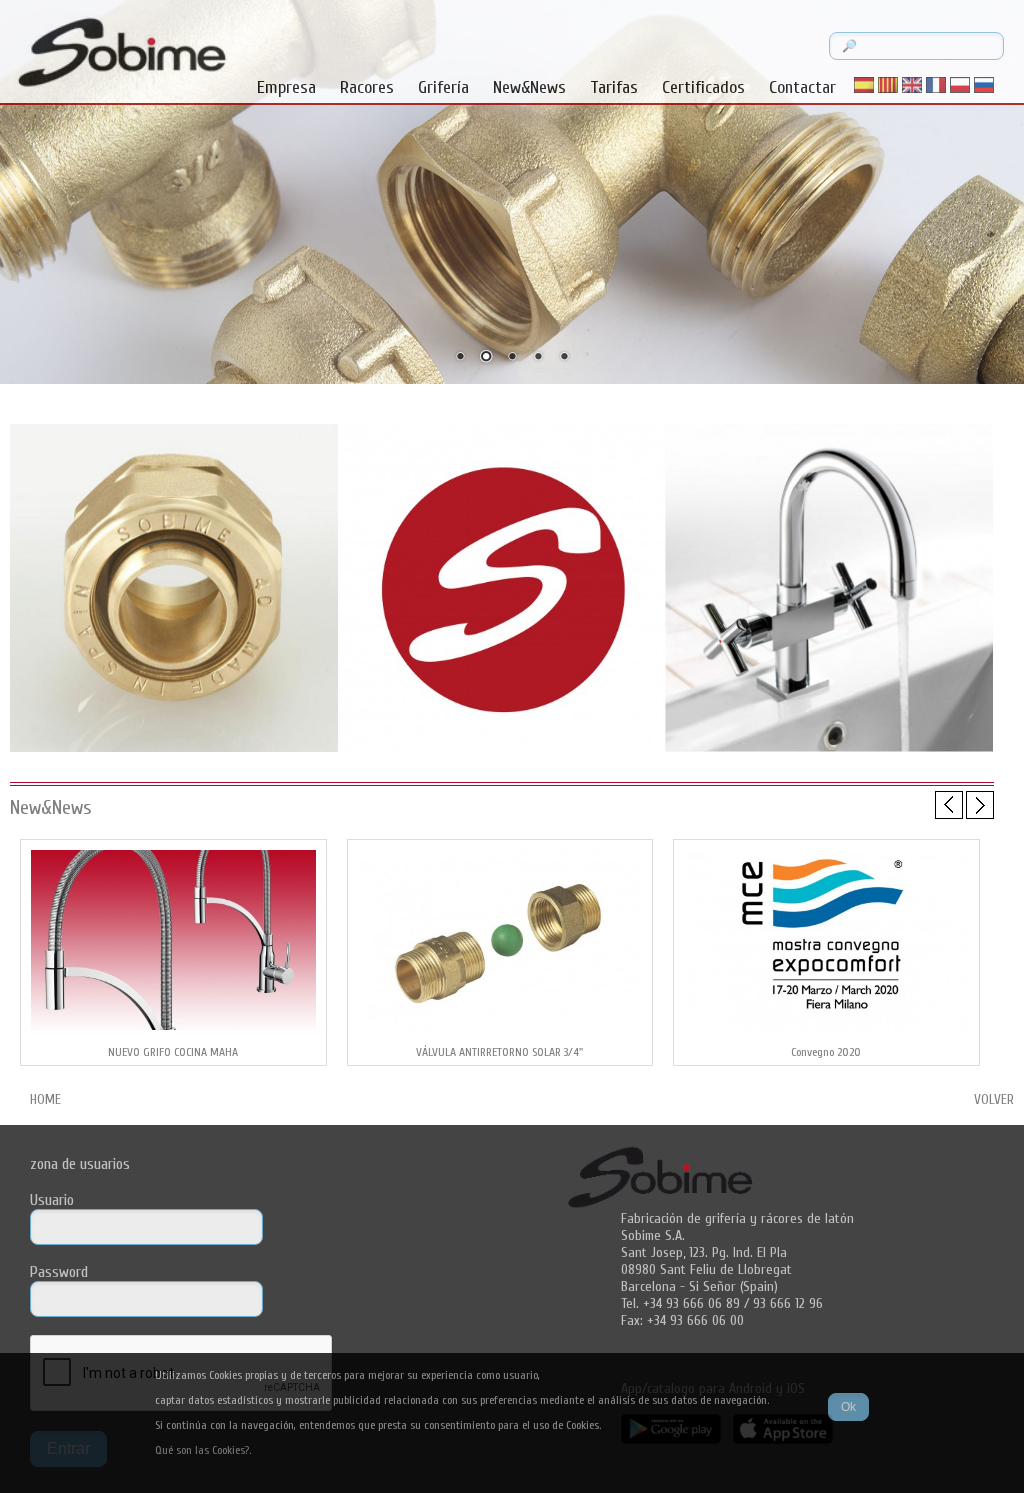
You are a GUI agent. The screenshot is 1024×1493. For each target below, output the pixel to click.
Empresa (286, 87)
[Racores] (174, 750)
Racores (367, 87)
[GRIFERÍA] (829, 750)
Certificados (703, 87)
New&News (529, 87)
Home (45, 1099)
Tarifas (614, 87)
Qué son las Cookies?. (203, 1450)
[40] (502, 750)
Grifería (443, 87)
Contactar (802, 87)
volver (994, 1099)
